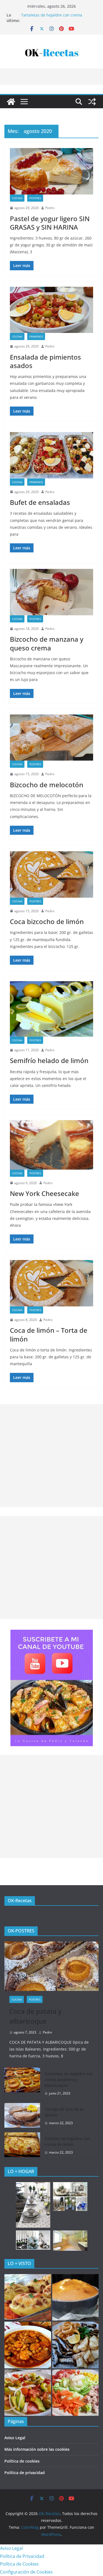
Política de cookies (22, 2461)
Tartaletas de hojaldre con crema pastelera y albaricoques (52, 18)
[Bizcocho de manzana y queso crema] (51, 592)
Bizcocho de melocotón (47, 785)
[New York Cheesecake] (51, 1145)
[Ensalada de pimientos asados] (51, 310)
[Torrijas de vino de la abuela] (22, 2116)
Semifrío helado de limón (49, 1060)
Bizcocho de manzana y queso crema (47, 643)
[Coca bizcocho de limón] (51, 874)
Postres (35, 198)
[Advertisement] (51, 1456)
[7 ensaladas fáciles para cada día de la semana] (76, 2393)
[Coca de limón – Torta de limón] (51, 1283)
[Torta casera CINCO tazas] (76, 2297)
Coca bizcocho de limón (47, 921)
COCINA (17, 198)
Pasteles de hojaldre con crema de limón (67, 2141)
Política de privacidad (25, 2473)
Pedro (50, 208)
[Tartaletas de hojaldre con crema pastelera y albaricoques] (22, 2084)
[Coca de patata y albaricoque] (51, 1966)
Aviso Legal (15, 2438)
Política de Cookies (19, 2564)
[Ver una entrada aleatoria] (92, 102)
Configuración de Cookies (26, 2572)
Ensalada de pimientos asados (45, 361)
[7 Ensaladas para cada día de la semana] (28, 2393)
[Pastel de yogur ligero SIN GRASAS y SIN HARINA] (51, 171)
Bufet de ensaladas (40, 502)
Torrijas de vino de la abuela (64, 2112)
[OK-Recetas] (11, 102)
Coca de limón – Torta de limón (49, 1334)
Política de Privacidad (22, 2556)
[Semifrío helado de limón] (51, 1009)
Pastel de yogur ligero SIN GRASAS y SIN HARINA (50, 223)
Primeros (36, 336)
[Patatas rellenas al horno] (28, 2297)
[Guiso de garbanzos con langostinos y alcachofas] (28, 2345)
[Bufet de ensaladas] (51, 455)
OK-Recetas (20, 1901)
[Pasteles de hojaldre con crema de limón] (22, 2146)
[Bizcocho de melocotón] (51, 738)
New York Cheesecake (44, 1193)
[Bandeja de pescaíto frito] (76, 2345)
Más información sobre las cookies (37, 2449)
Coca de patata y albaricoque (35, 2016)
